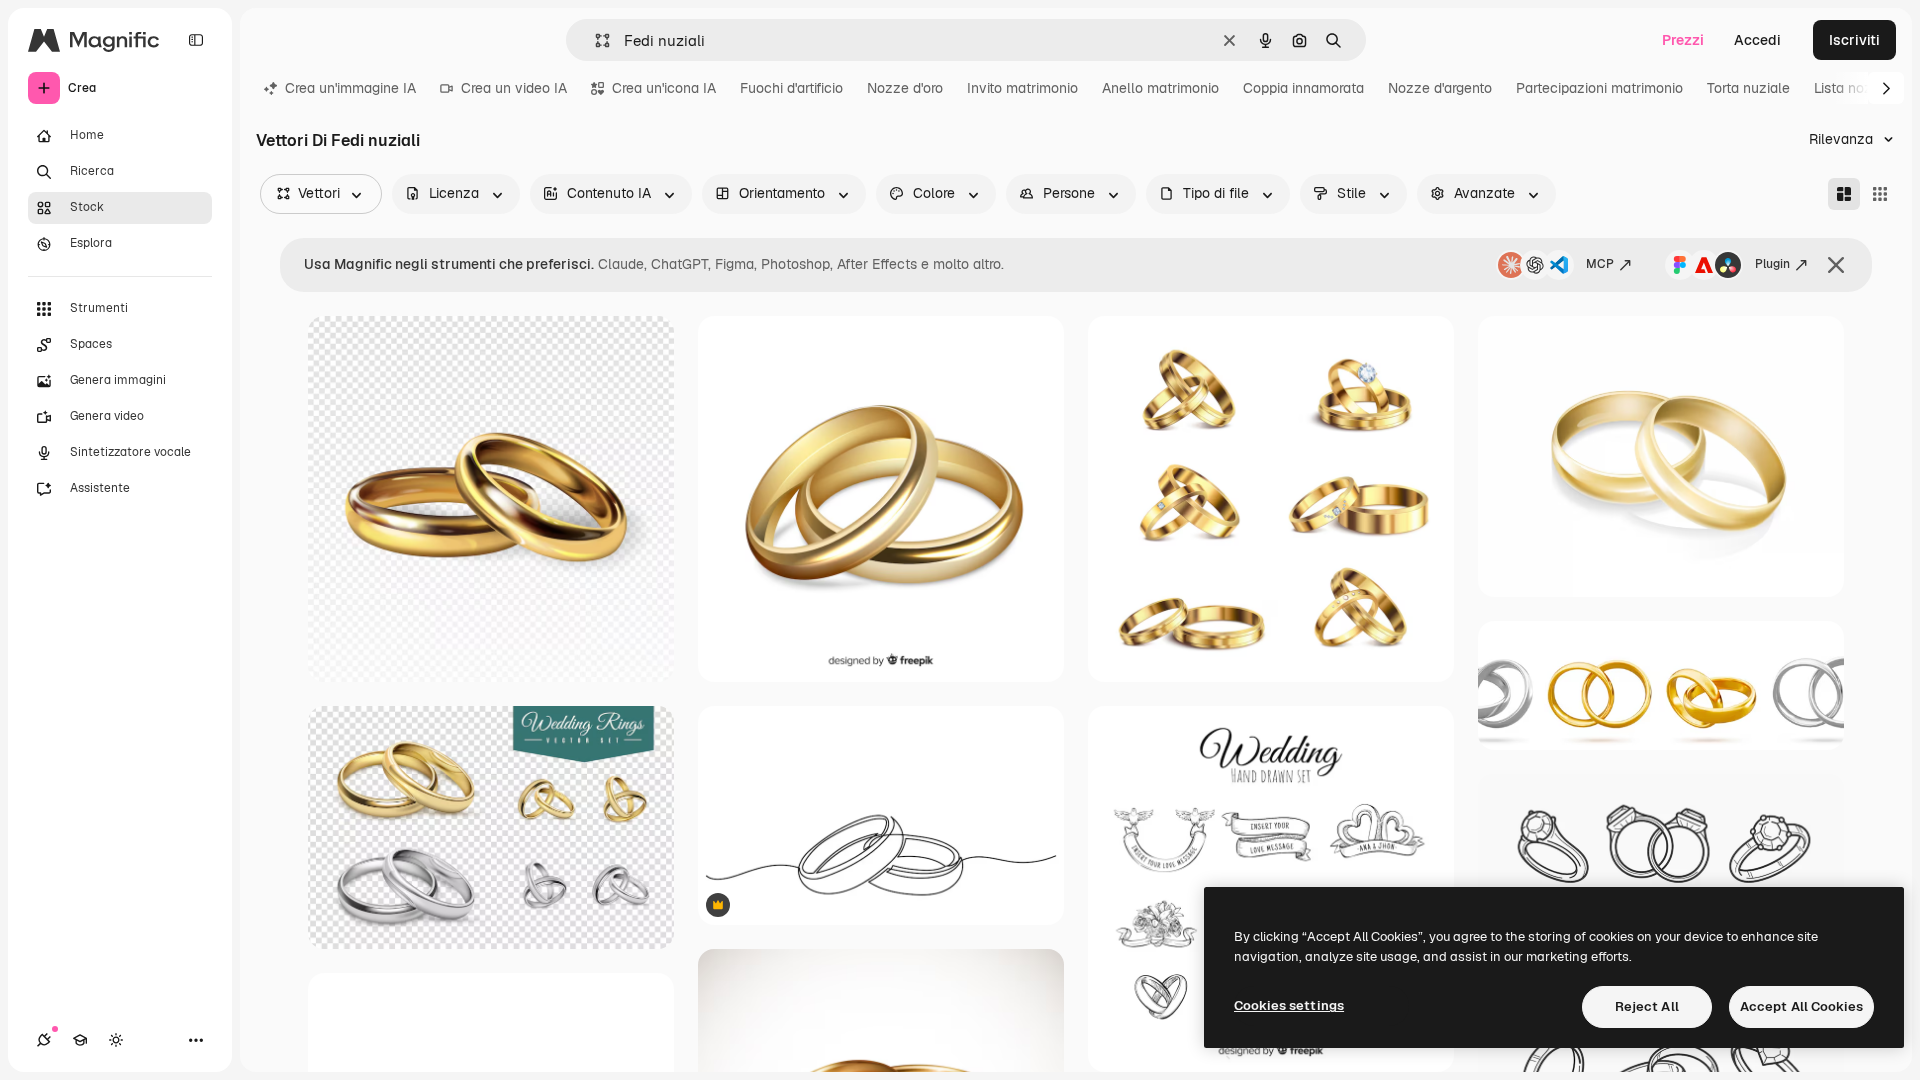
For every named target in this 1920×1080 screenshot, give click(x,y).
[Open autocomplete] (594, 40)
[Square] (1880, 194)
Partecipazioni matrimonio (1599, 88)
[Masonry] (1844, 194)
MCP (1600, 264)
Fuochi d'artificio (791, 88)
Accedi (1757, 40)
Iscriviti (1854, 40)
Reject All (1647, 1006)
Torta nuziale (1748, 88)
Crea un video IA (514, 88)
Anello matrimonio (1160, 88)
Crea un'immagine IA (350, 88)
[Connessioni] (44, 1040)
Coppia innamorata (1303, 88)
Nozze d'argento (1440, 88)
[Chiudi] (1836, 265)
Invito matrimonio (1022, 88)
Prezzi (1683, 40)
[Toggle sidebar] (196, 40)
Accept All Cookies (1801, 1006)
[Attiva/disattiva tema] (116, 1040)
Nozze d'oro (905, 88)
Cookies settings (1289, 1005)
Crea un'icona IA (664, 88)
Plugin (1772, 264)
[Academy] (80, 1040)
